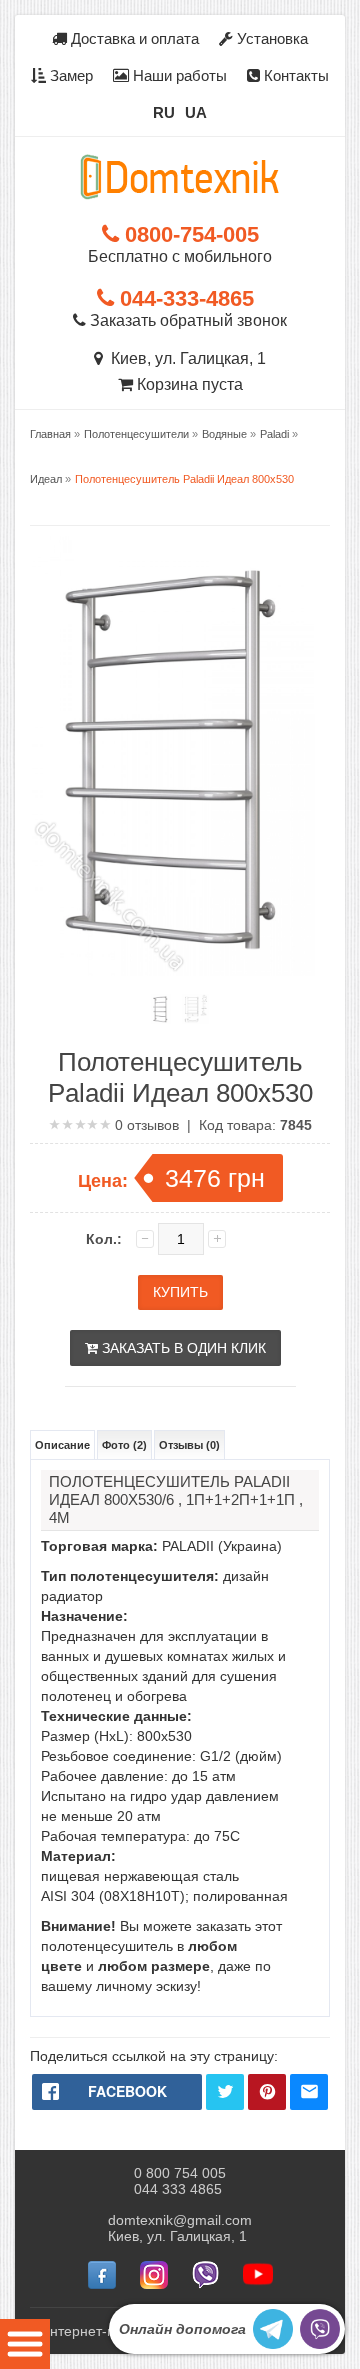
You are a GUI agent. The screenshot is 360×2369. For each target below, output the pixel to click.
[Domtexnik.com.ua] (180, 177)
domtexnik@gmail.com (180, 2220)
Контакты (294, 75)
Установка (270, 38)
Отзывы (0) (189, 1445)
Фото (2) (124, 1445)
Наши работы (178, 75)
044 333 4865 (178, 2189)
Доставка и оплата (133, 38)
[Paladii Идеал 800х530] (161, 1009)
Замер (69, 75)
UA (196, 112)
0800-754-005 (189, 234)
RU (164, 112)
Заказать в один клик (182, 1348)
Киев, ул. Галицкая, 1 (184, 358)
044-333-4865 (184, 298)
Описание (62, 1445)
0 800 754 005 (180, 2173)
